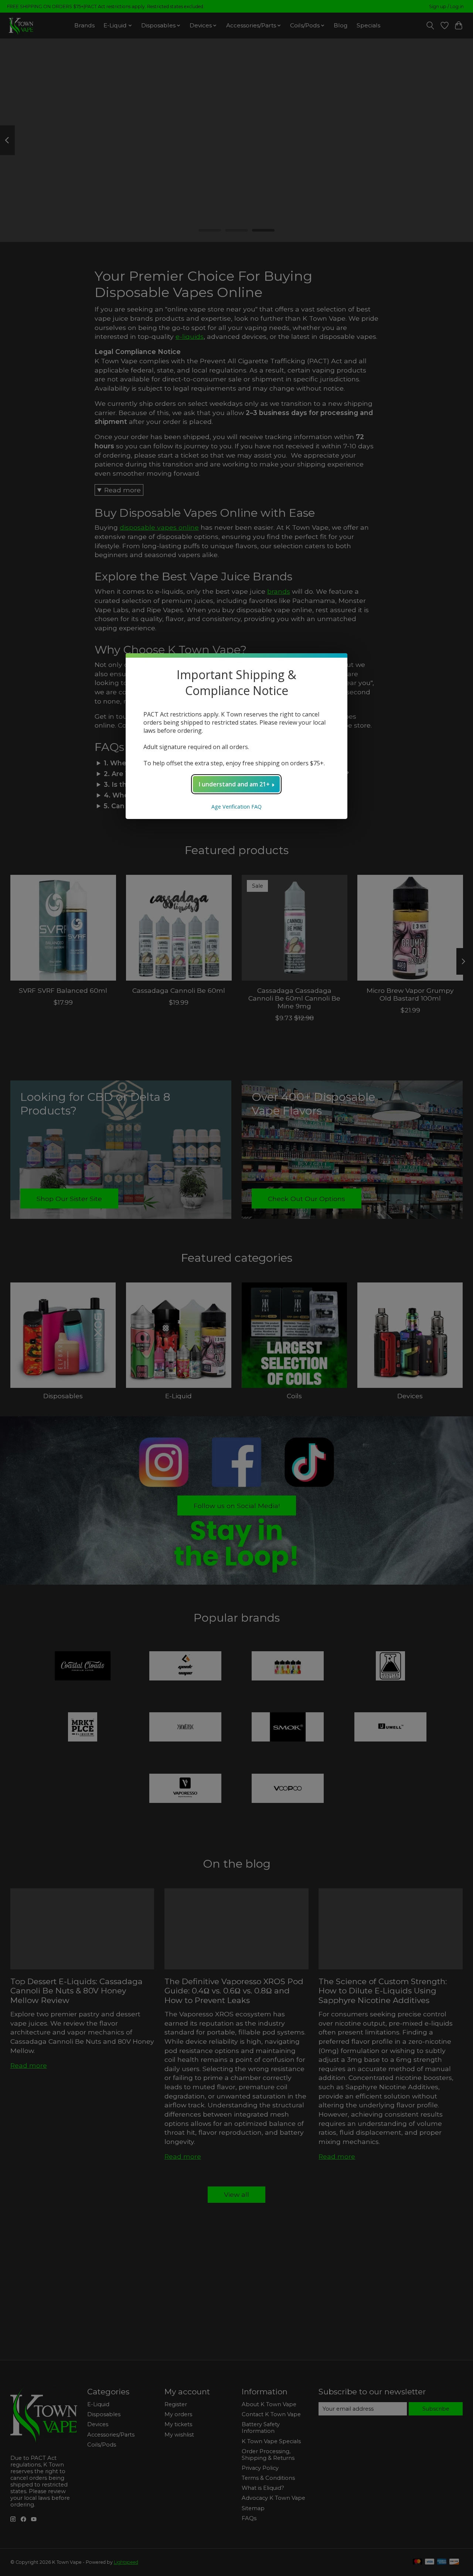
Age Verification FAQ (236, 807)
